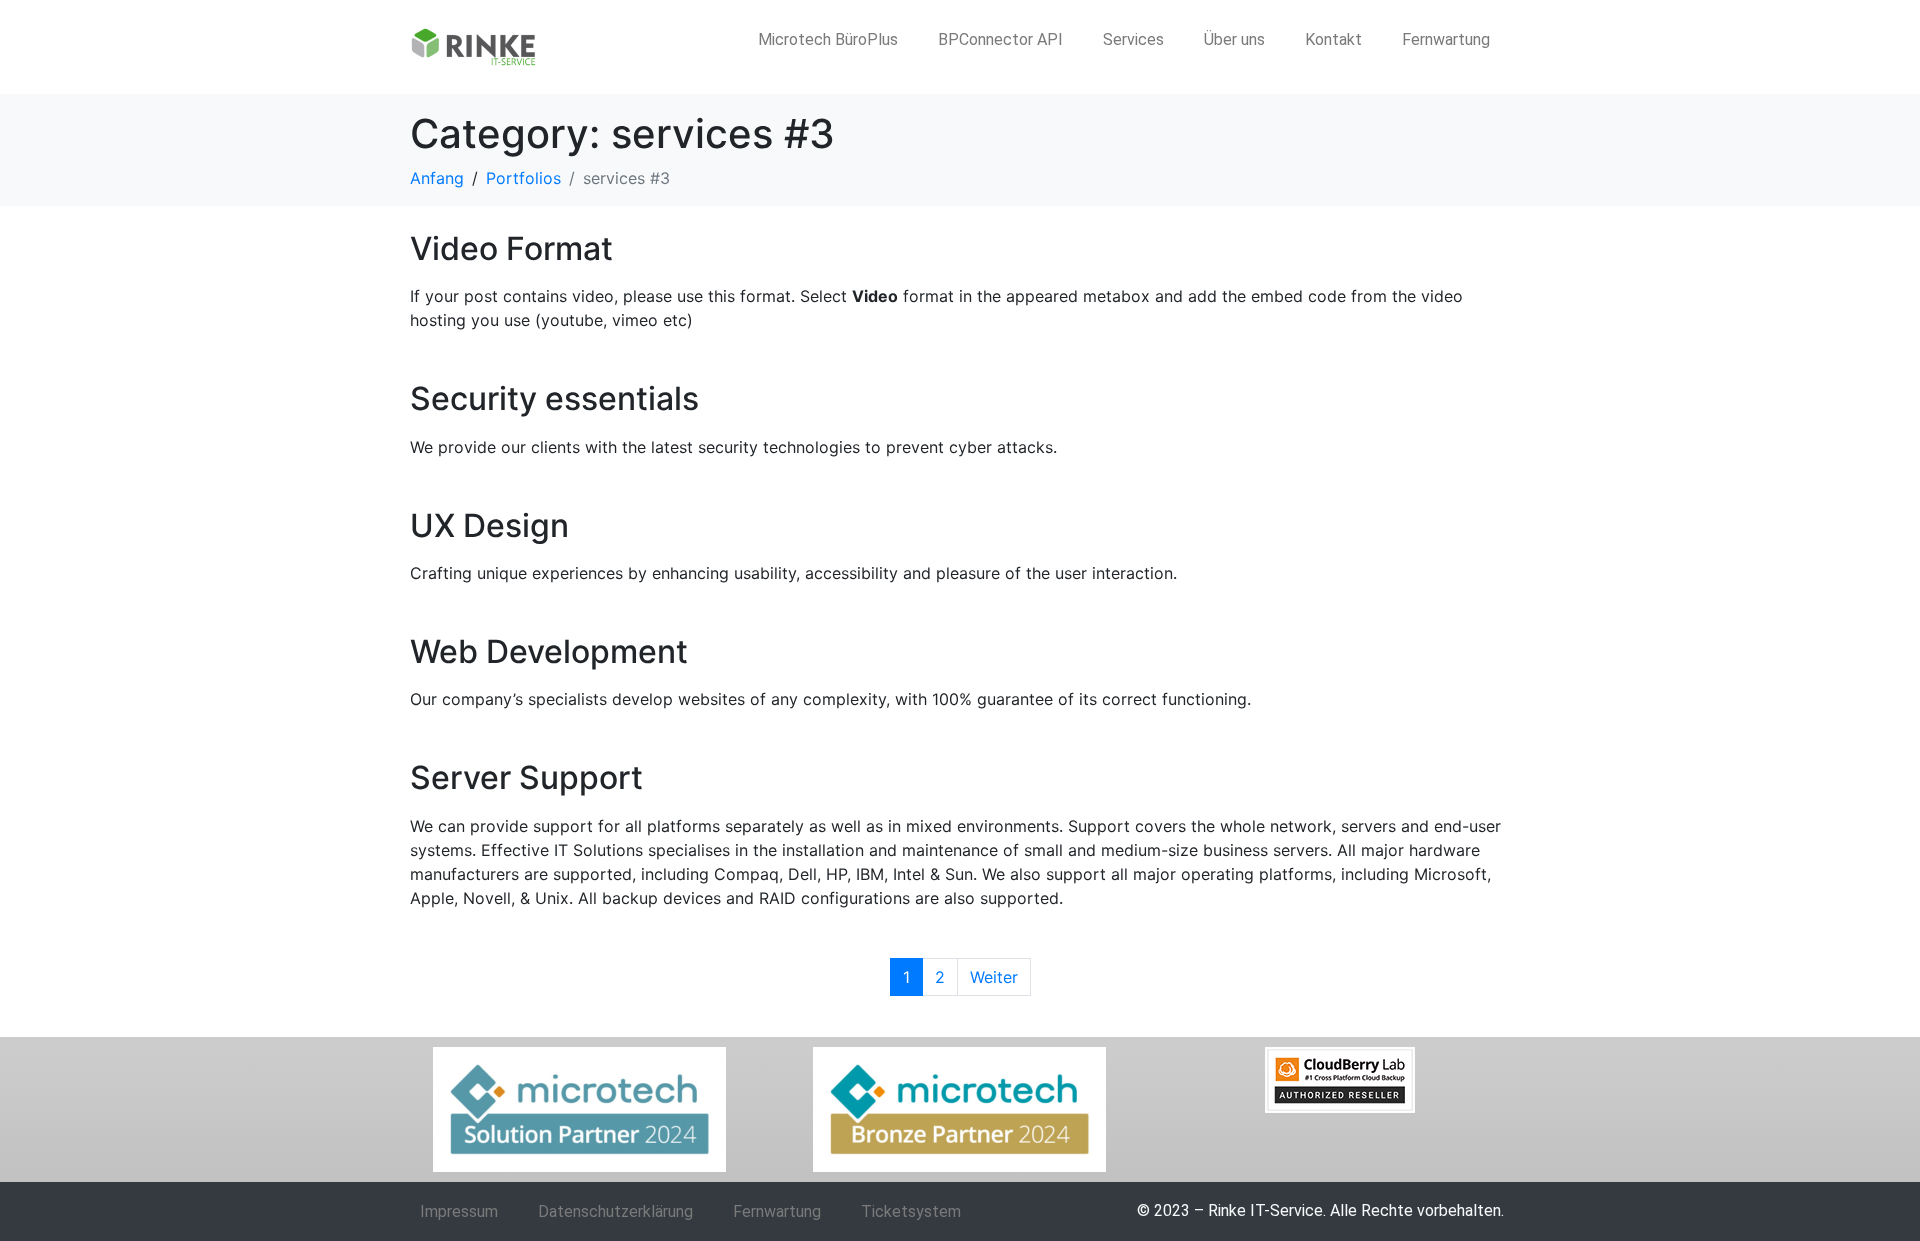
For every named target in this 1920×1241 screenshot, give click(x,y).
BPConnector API (1000, 39)
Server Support (526, 777)
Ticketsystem (911, 1211)
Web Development (549, 651)
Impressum (459, 1211)
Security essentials (554, 398)
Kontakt (1333, 39)
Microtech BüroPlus (828, 39)
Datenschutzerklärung (615, 1211)
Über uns (1234, 39)
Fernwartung (1446, 39)
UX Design (489, 525)
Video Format (511, 248)
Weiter (994, 977)
